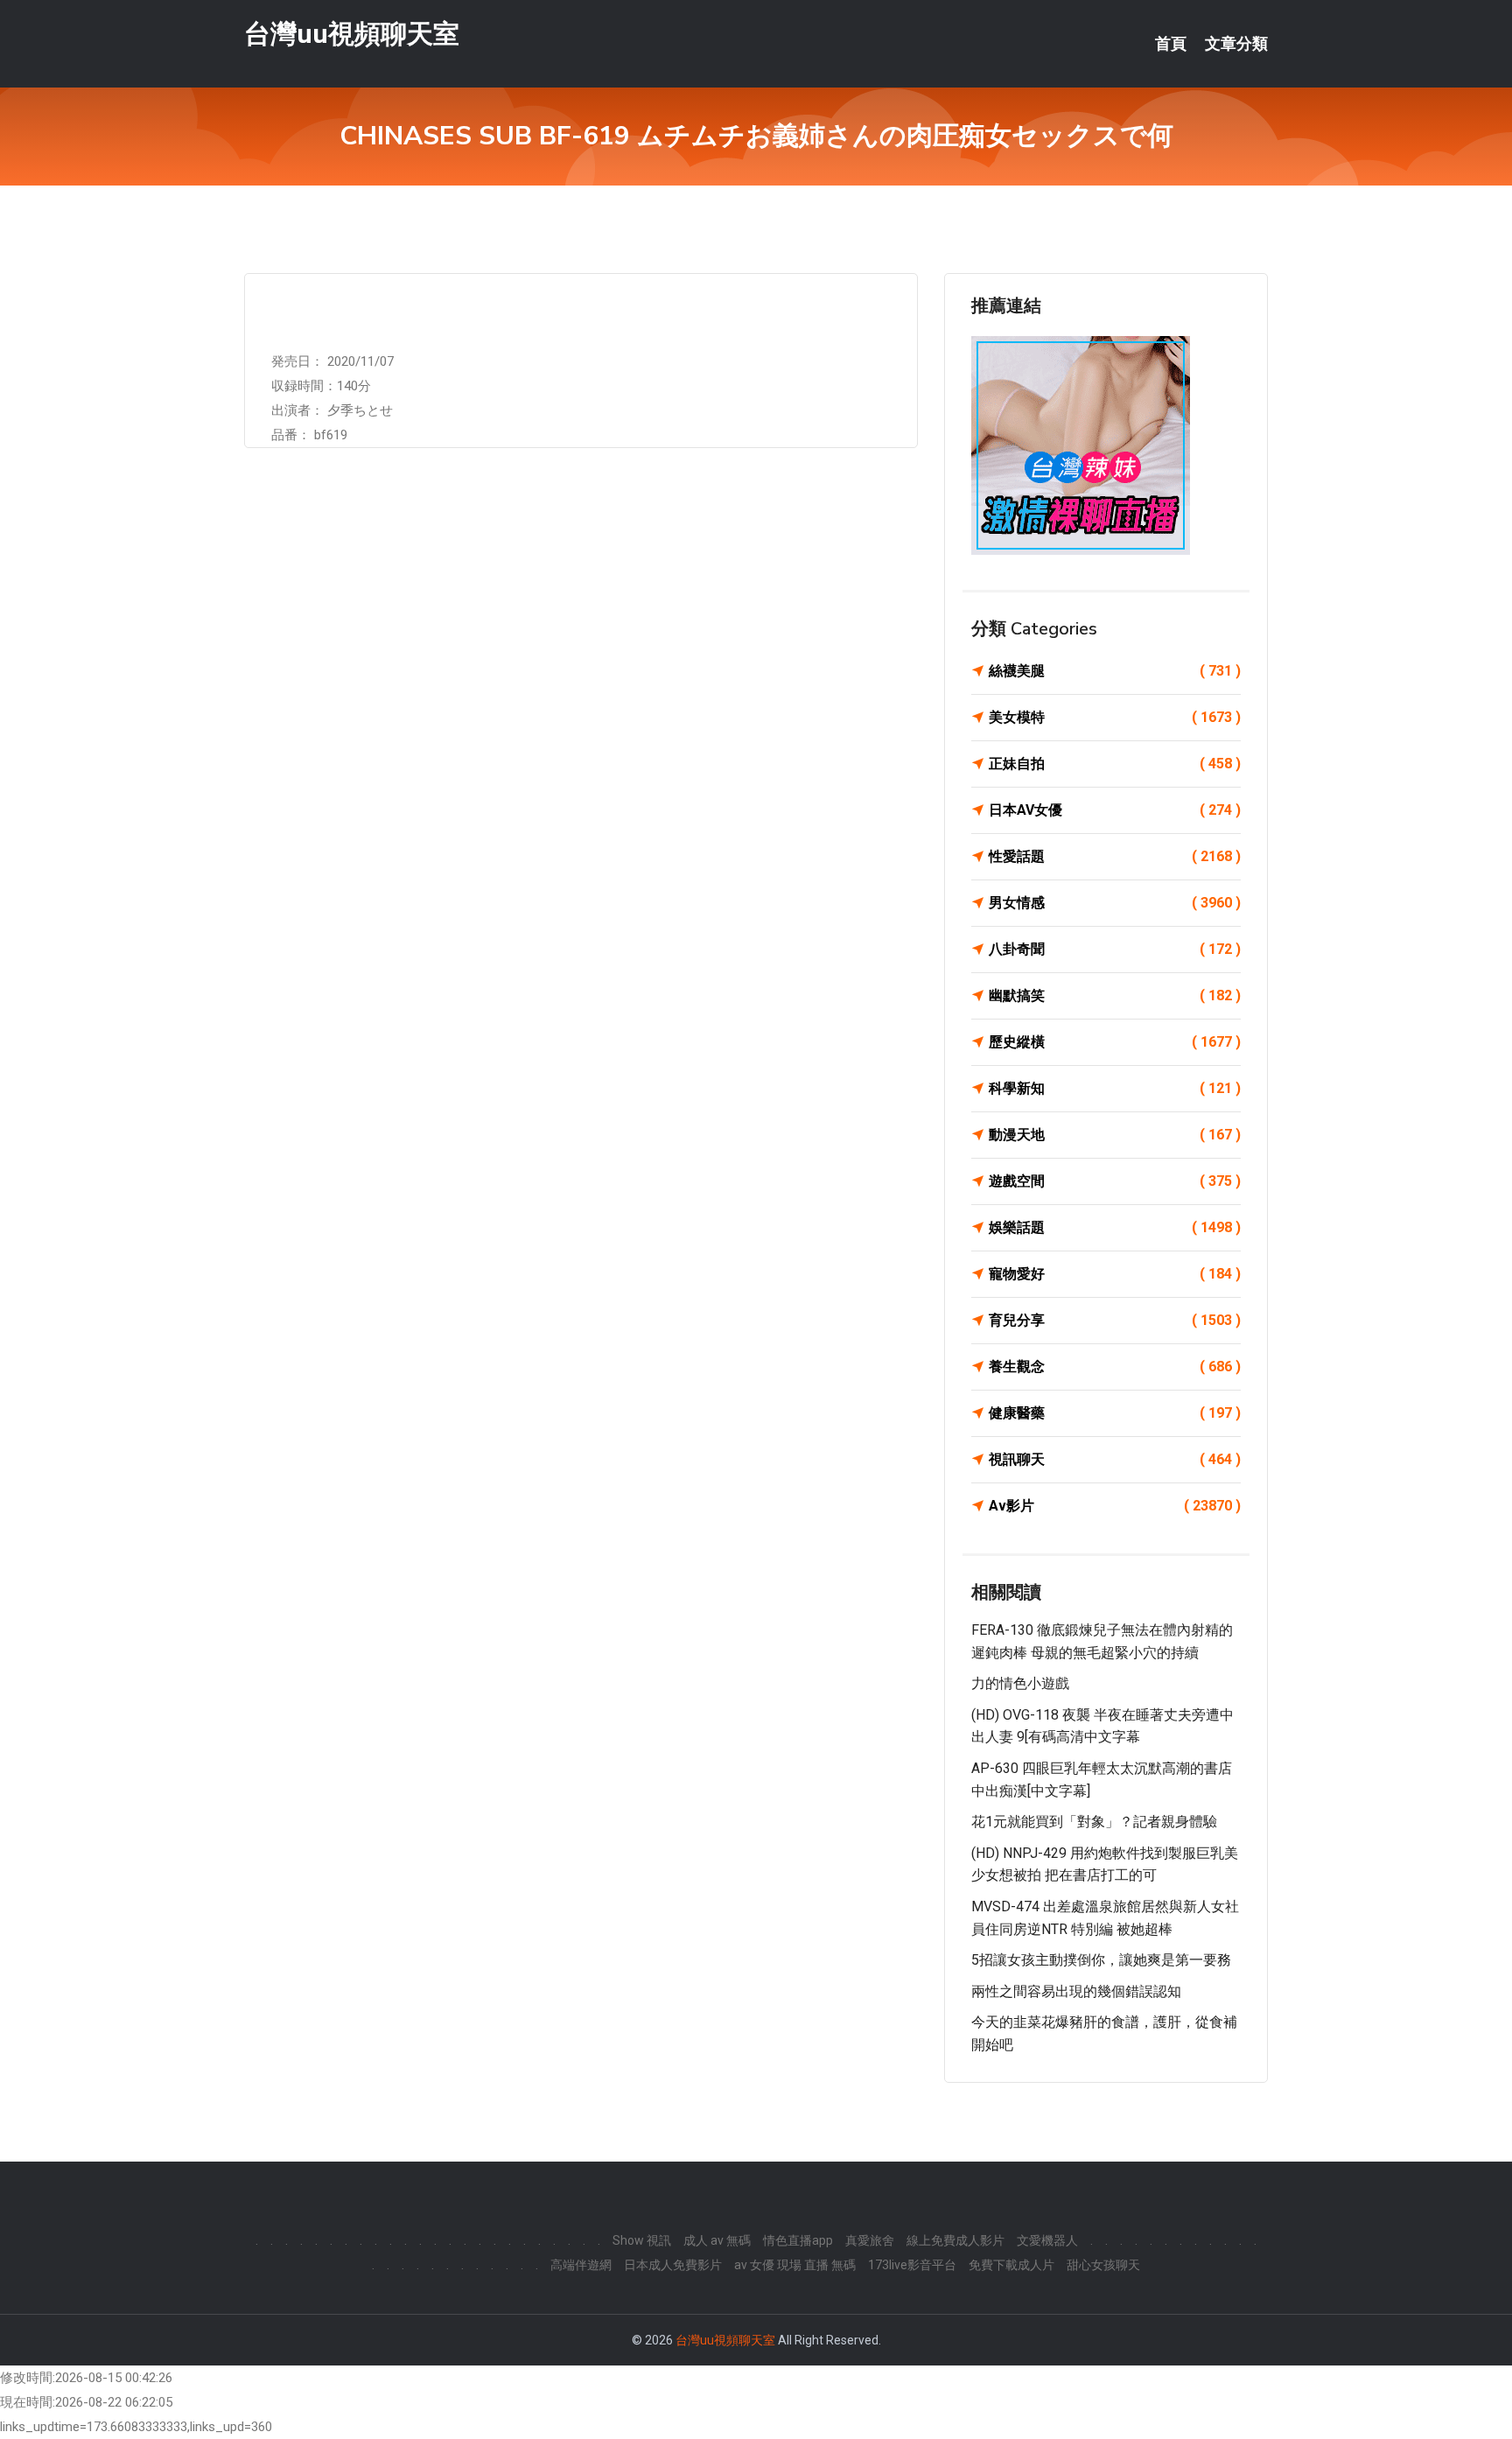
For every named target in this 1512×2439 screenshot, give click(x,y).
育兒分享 (1115, 1320)
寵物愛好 (1115, 1274)
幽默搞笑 (1115, 995)
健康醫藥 (1115, 1413)
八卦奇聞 (1115, 949)
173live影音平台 (912, 2265)
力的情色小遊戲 (1020, 1683)
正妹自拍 (1115, 764)
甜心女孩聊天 (1103, 2265)
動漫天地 (1115, 1135)
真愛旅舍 (870, 2240)
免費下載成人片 (1011, 2265)
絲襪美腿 (1115, 671)
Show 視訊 (642, 2240)
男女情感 (1115, 903)
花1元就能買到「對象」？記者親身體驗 (1094, 1822)
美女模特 (1115, 717)
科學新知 (1115, 1088)
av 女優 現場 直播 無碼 (795, 2265)
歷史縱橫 (1115, 1042)
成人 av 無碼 (717, 2240)
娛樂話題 (1115, 1227)
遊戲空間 (1115, 1181)
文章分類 (1236, 44)
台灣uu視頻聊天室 (352, 34)
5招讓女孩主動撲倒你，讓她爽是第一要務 (1101, 1960)
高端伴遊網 (581, 2265)
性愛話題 (1115, 856)
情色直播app (798, 2240)
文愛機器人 (1047, 2240)
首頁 (1171, 44)
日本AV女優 (1115, 810)
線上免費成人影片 (955, 2240)
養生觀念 (1115, 1367)
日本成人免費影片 (673, 2265)
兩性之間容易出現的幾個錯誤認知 (1076, 1991)
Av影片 (1115, 1506)
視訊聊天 (1115, 1459)
